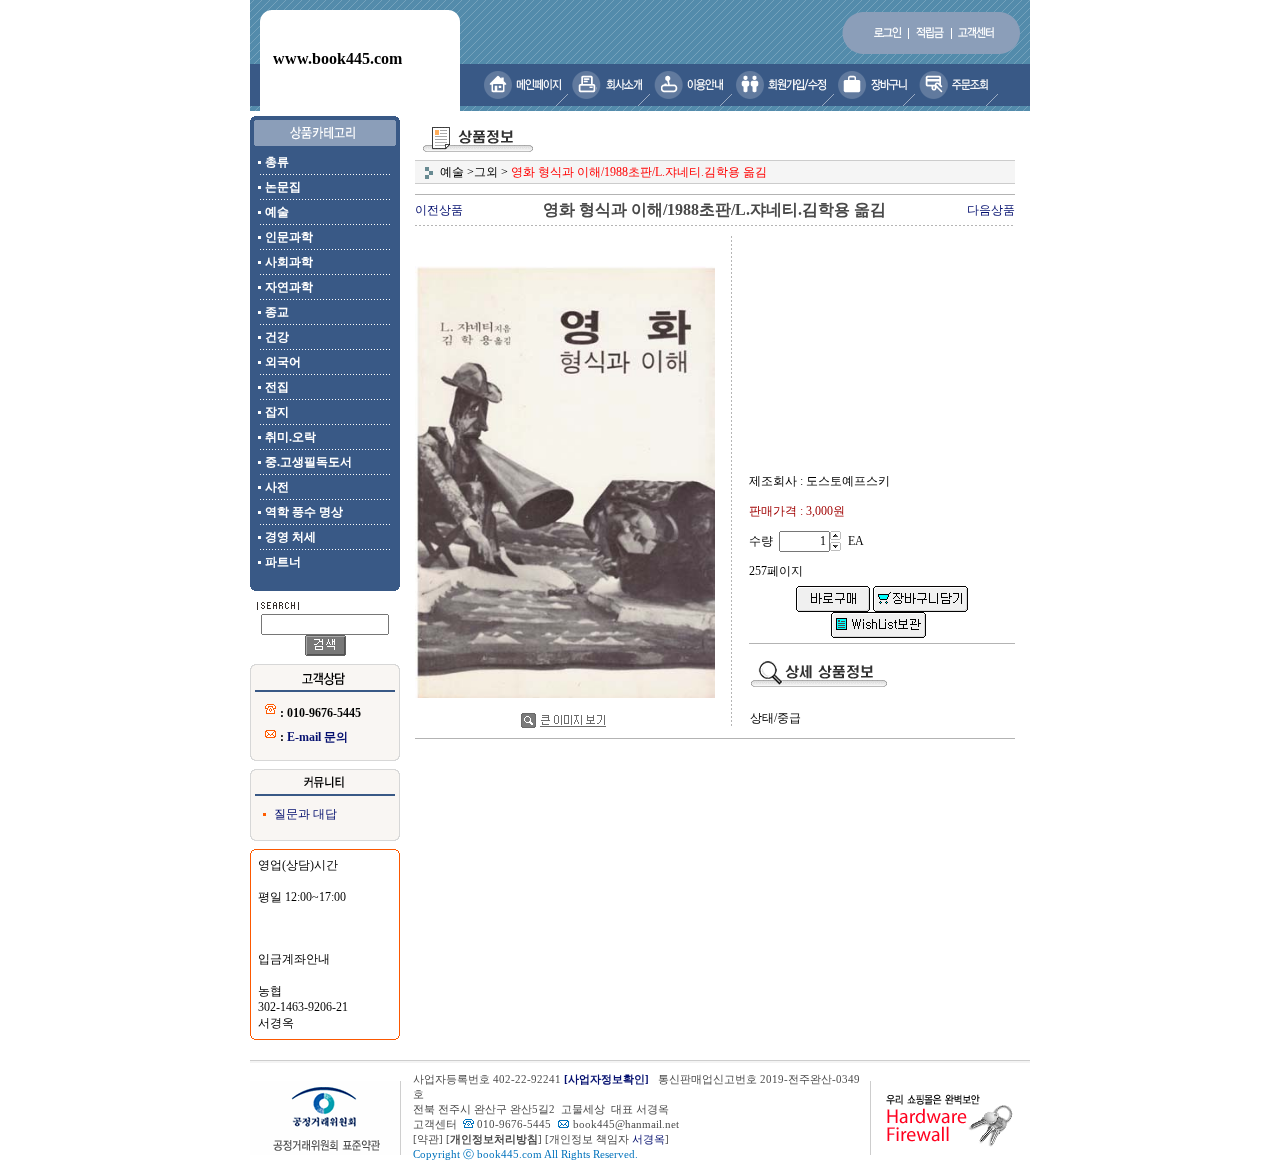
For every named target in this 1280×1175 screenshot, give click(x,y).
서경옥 (648, 1139)
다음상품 (991, 210)
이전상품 (439, 210)
